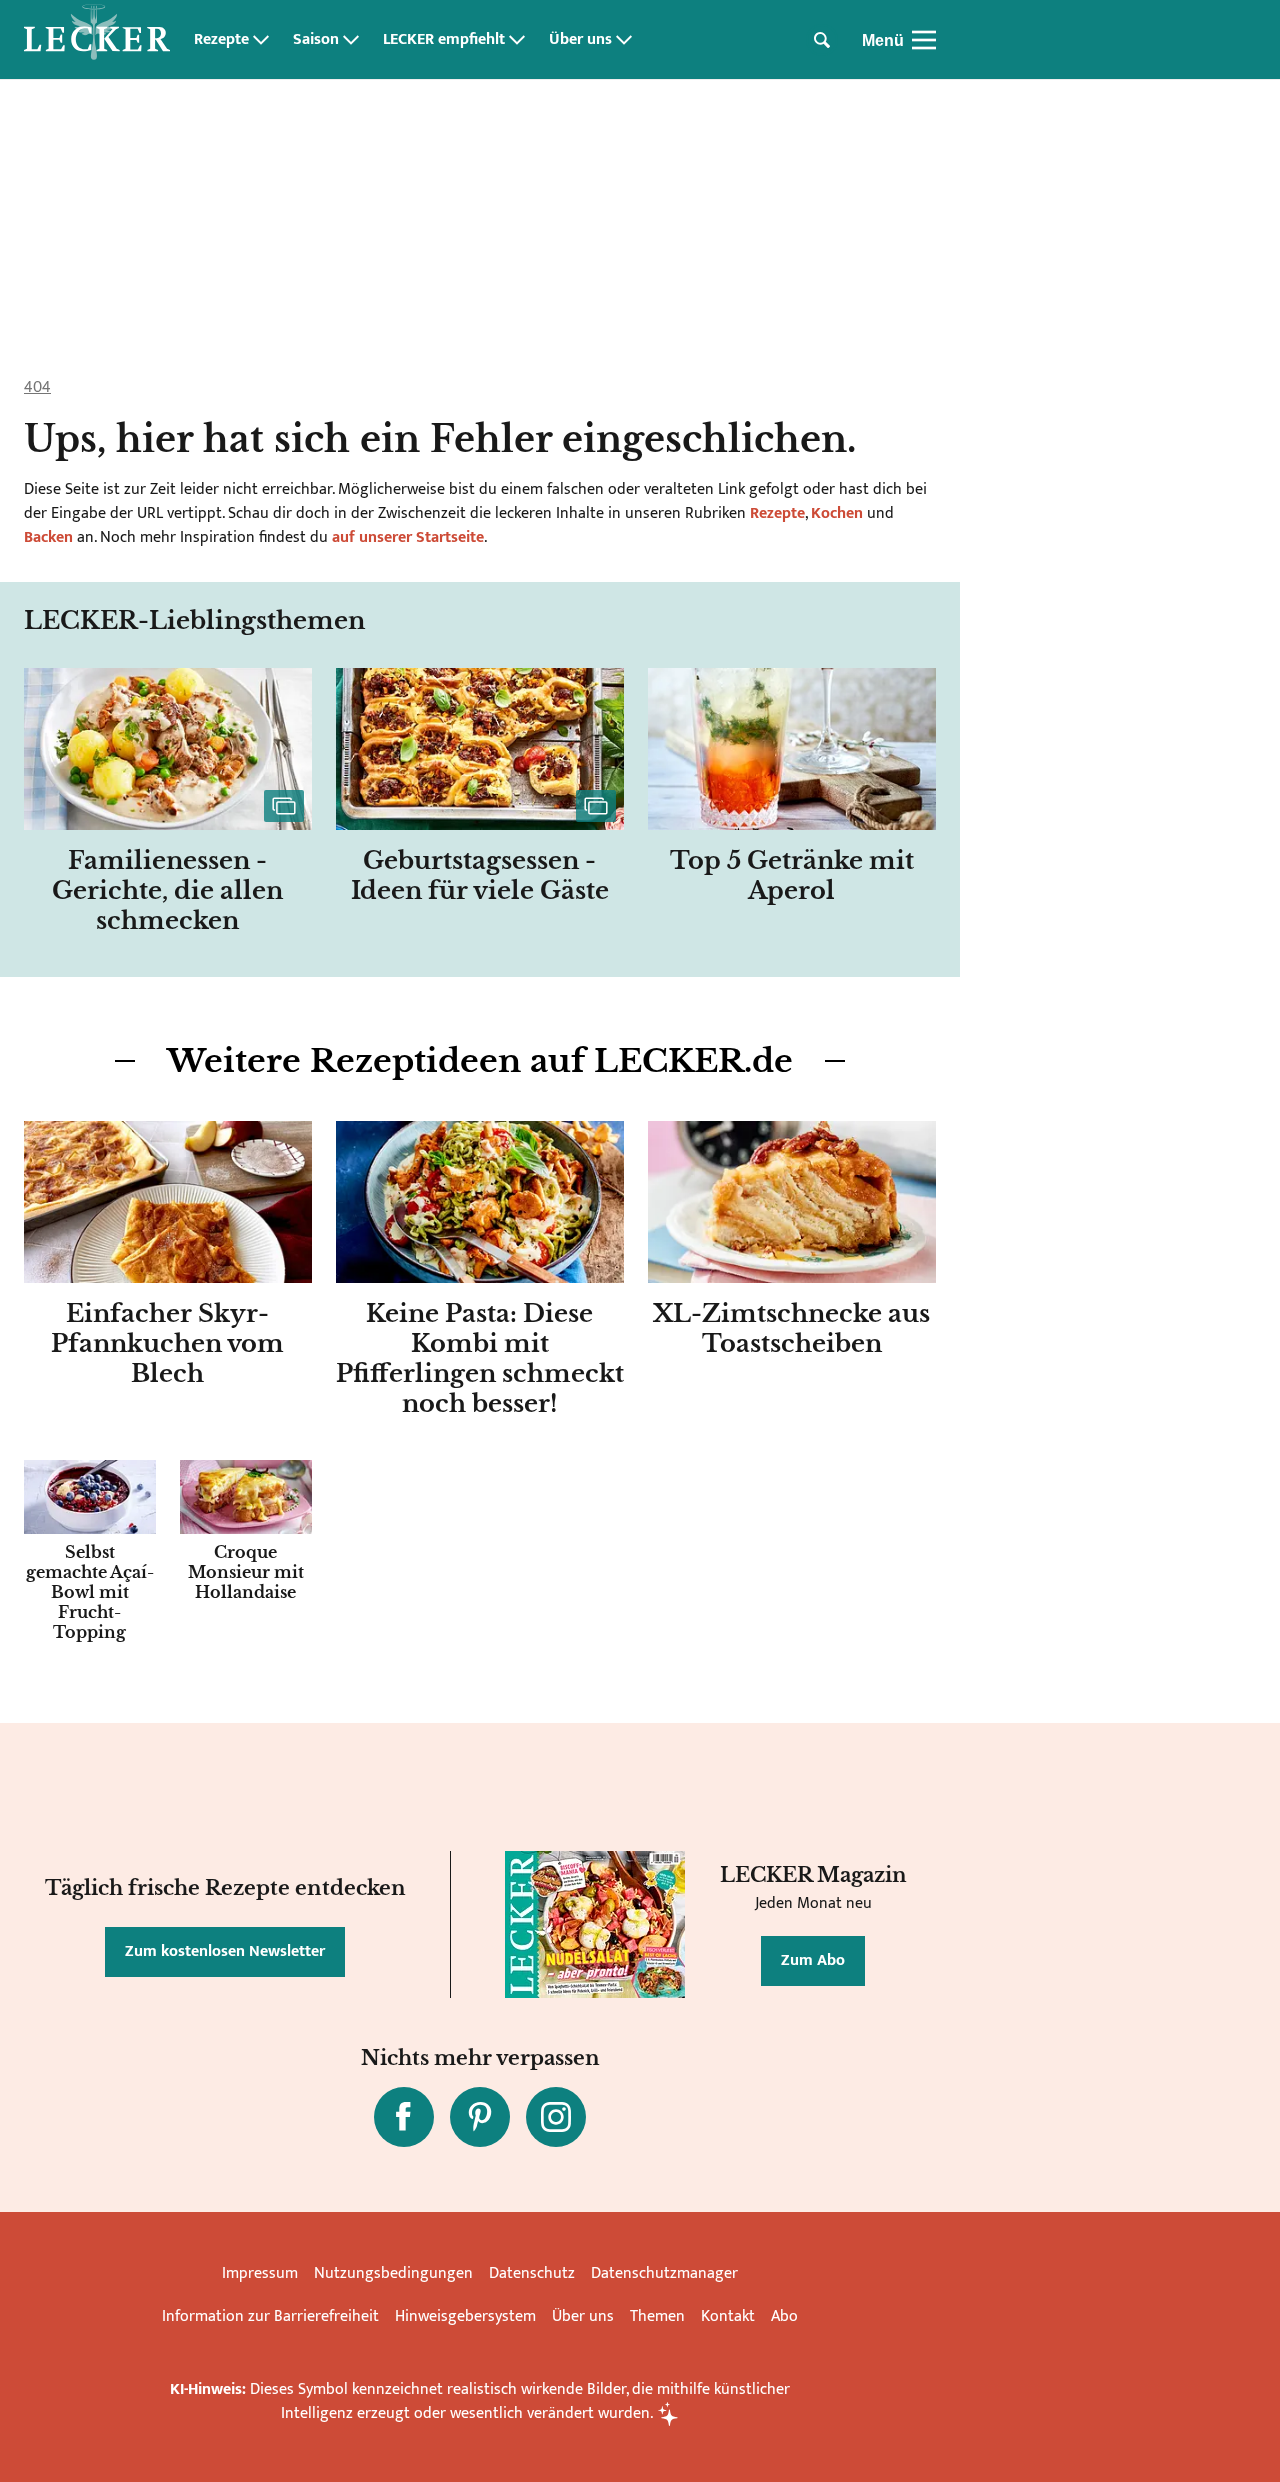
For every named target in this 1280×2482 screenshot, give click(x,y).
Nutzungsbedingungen (393, 2273)
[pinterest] (480, 2117)
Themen (657, 2316)
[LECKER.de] (97, 40)
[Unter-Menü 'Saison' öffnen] (351, 40)
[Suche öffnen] (822, 40)
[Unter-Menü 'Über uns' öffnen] (624, 40)
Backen (48, 537)
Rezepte (221, 40)
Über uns (580, 40)
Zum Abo (813, 1960)
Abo (784, 2316)
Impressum (260, 2273)
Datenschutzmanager (664, 2273)
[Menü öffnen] (924, 40)
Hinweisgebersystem (465, 2316)
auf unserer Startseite (408, 537)
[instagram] (556, 2117)
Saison (316, 40)
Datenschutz (532, 2273)
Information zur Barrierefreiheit (270, 2316)
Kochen (837, 513)
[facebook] (404, 2117)
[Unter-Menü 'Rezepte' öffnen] (261, 40)
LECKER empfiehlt (444, 40)
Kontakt (728, 2316)
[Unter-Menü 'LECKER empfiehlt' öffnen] (517, 40)
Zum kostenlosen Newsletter (225, 1951)
